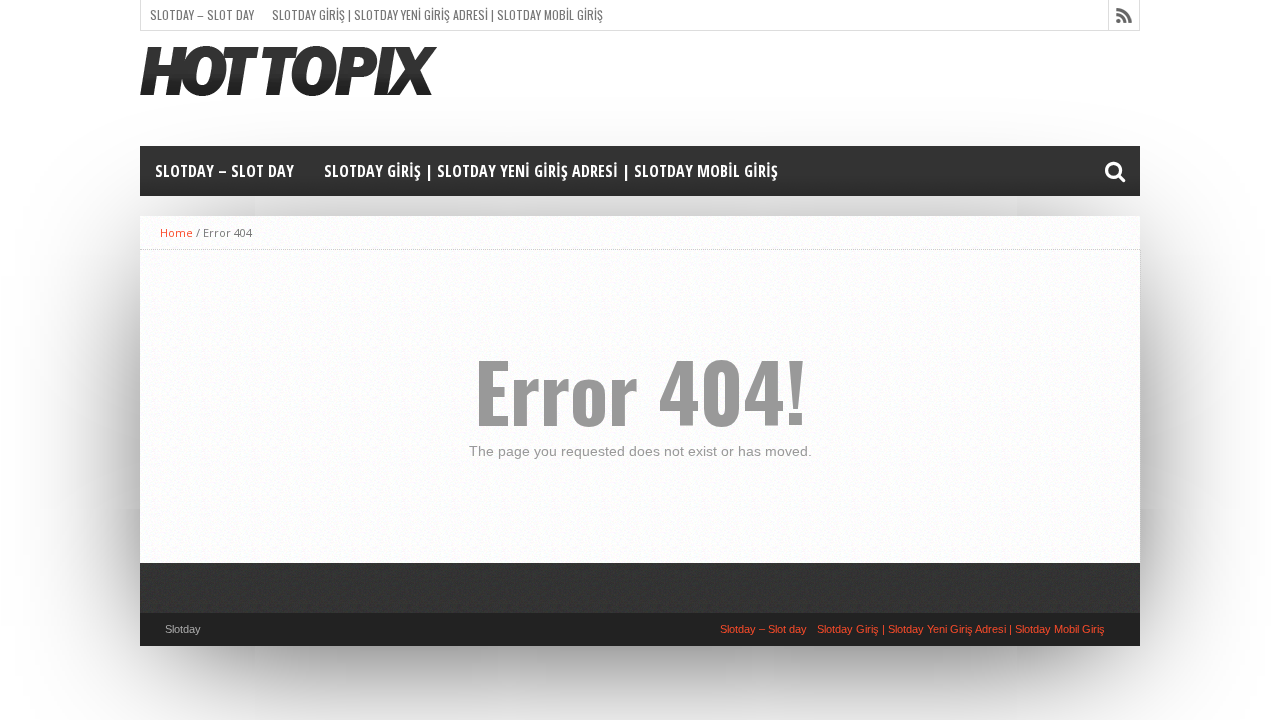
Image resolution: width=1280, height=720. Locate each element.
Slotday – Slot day (202, 14)
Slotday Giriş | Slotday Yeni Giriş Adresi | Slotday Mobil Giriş (437, 14)
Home (176, 232)
